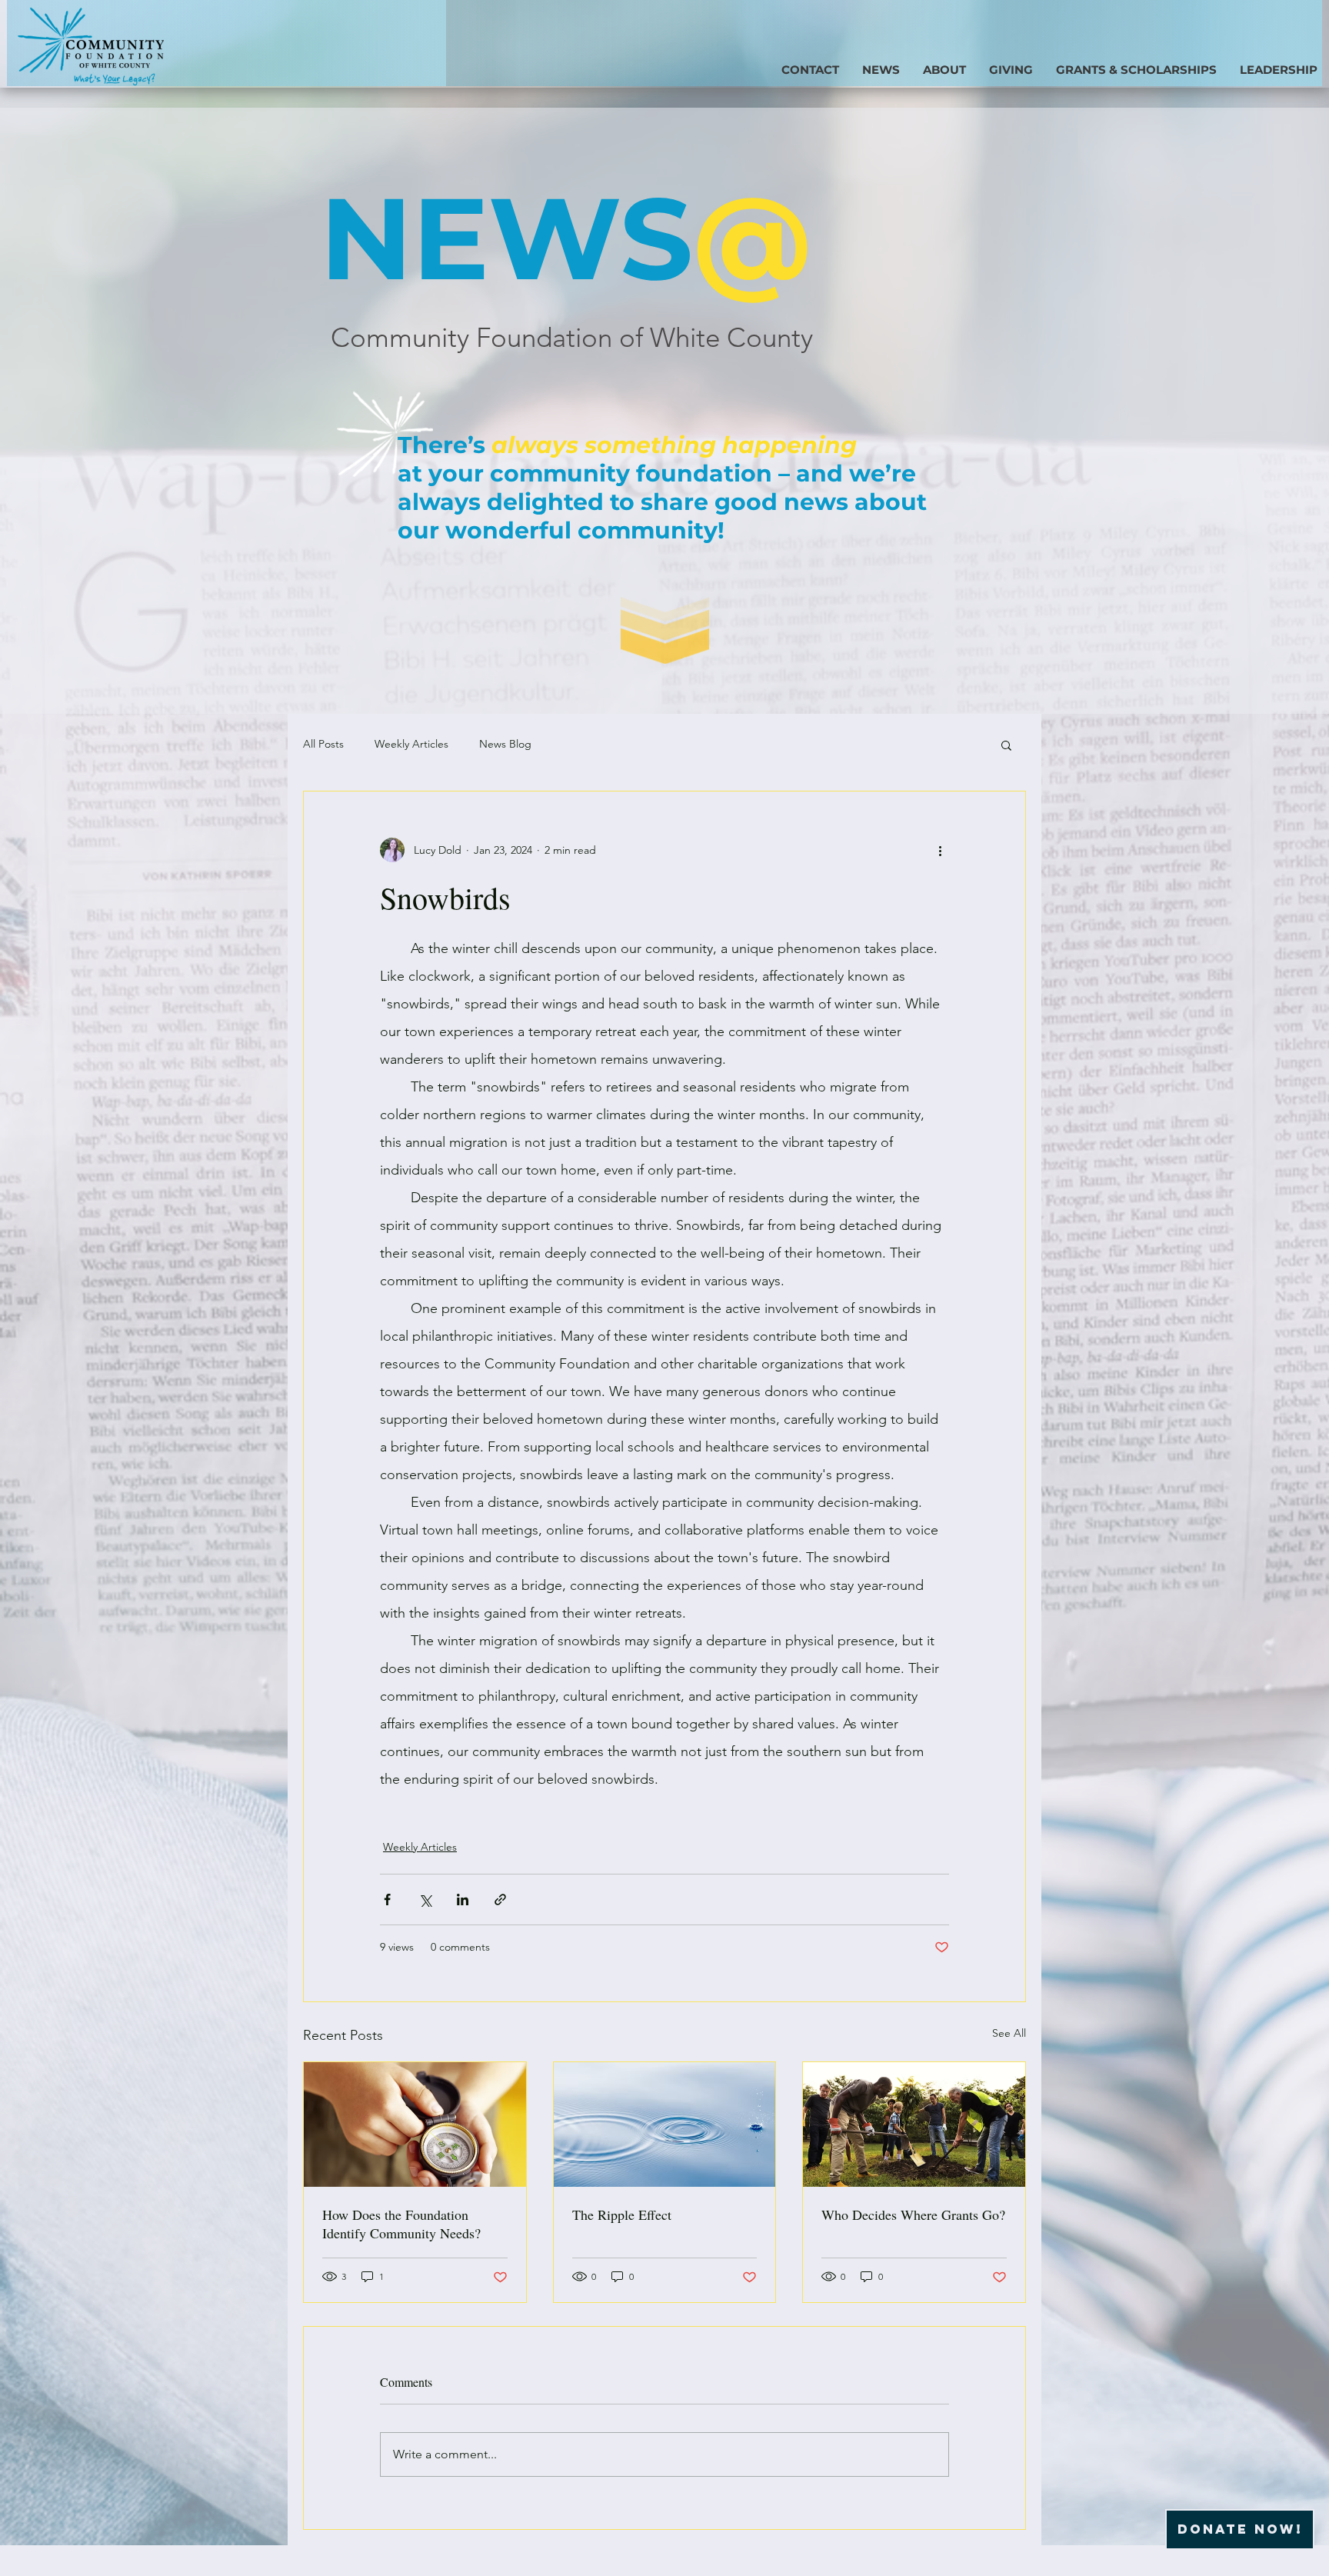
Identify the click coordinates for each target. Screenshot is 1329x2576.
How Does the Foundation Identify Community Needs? (401, 2224)
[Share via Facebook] (387, 1900)
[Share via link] (500, 1900)
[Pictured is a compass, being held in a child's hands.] (415, 2124)
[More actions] (940, 850)
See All (1009, 2033)
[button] (1011, 69)
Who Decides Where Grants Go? (913, 2214)
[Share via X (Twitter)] (425, 1900)
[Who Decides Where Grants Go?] (914, 2124)
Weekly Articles (411, 744)
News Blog (505, 744)
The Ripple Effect (622, 2214)
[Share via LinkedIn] (463, 1900)
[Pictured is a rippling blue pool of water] (665, 2124)
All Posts (323, 744)
